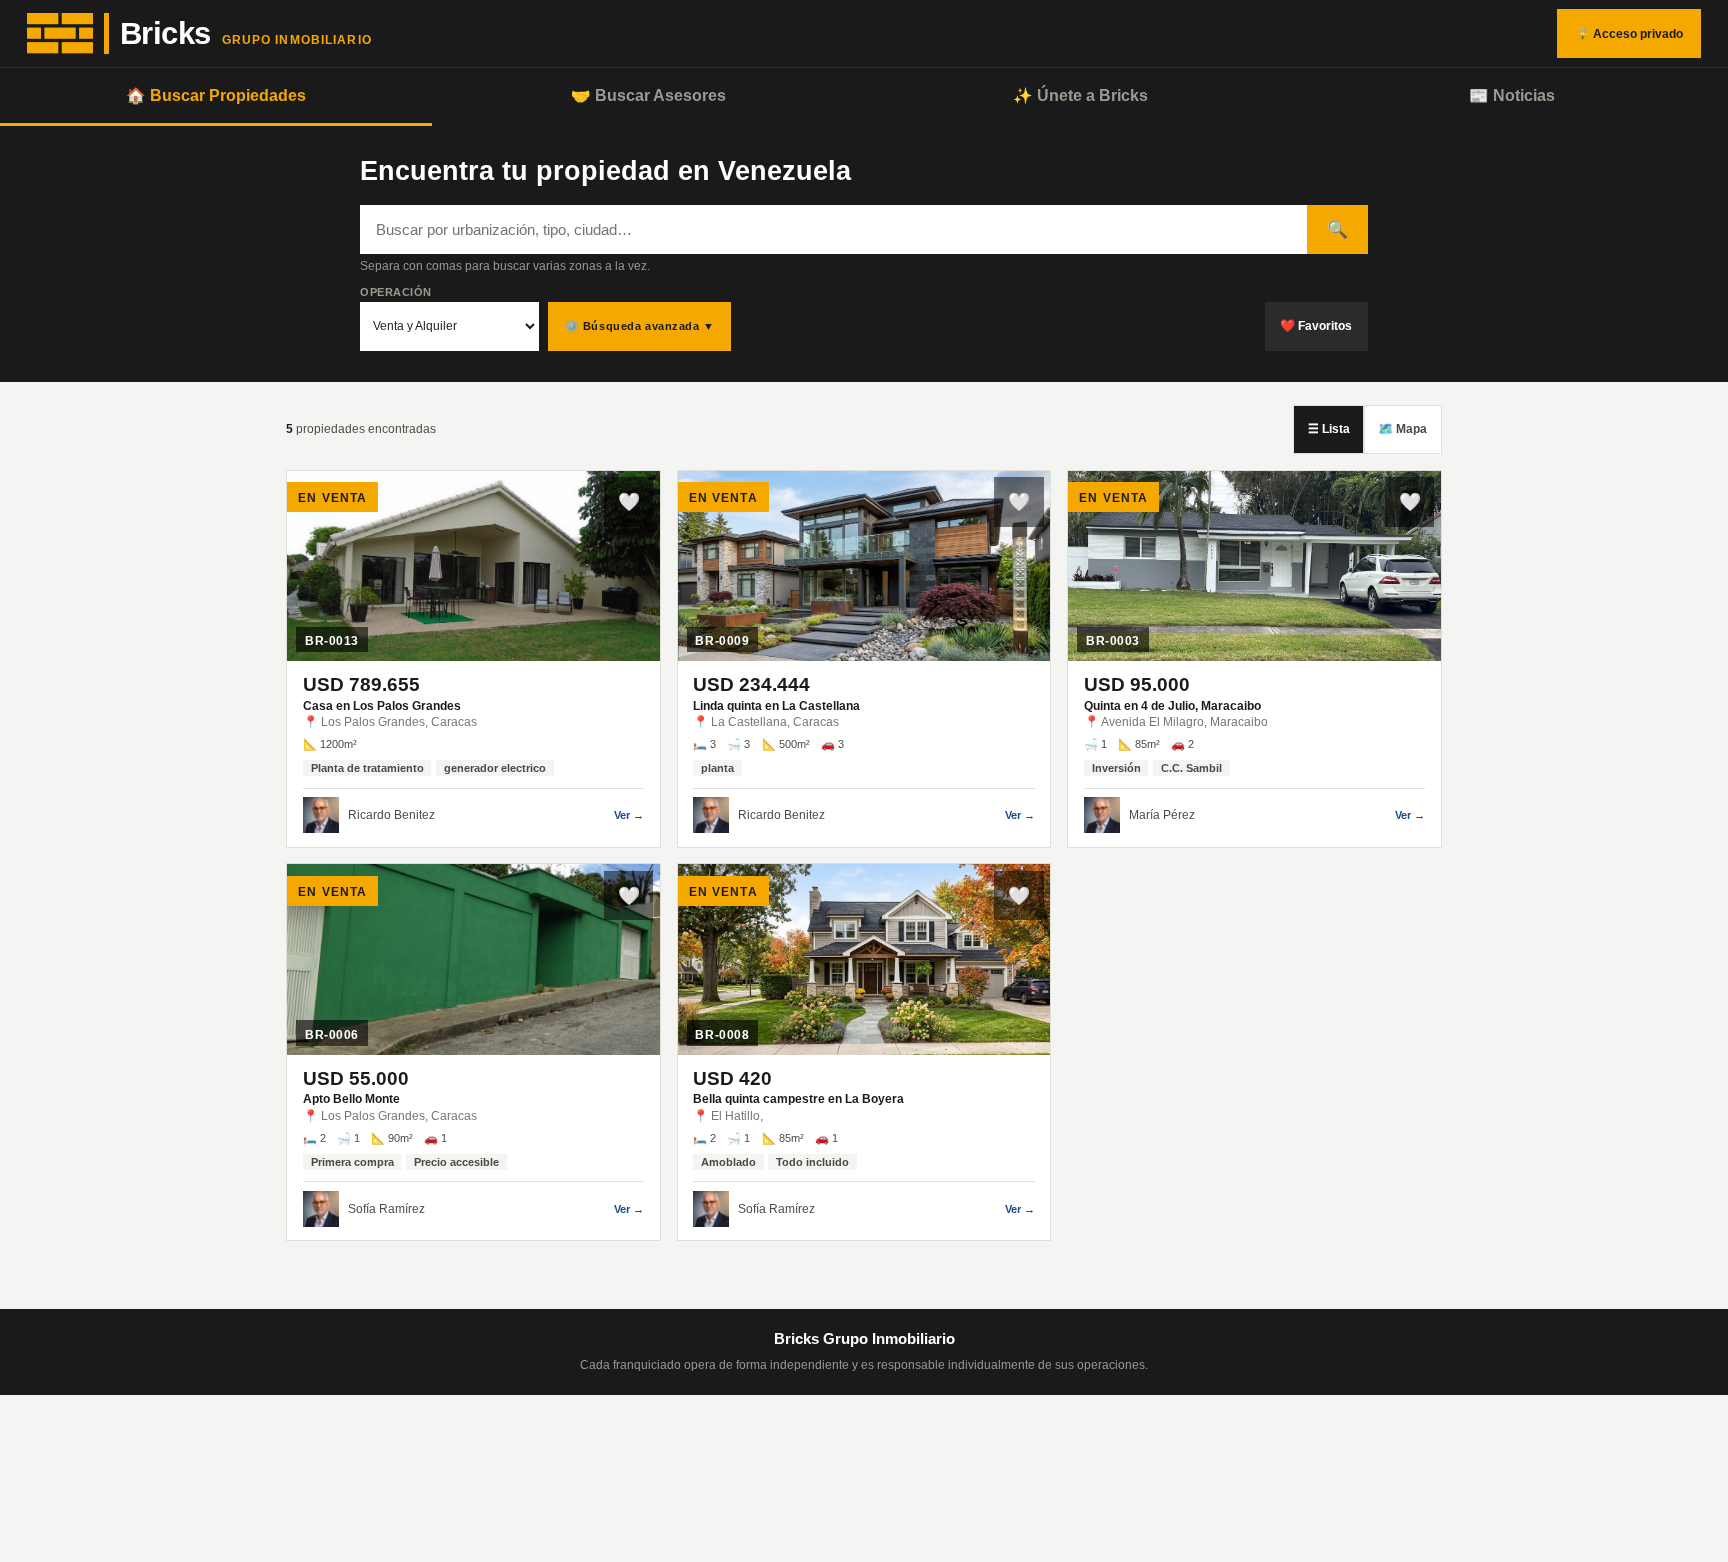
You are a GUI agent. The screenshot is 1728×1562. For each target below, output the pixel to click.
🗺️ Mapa (1402, 429)
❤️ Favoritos (1316, 326)
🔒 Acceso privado (1629, 34)
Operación (396, 292)
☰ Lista (1329, 429)
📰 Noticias (1512, 95)
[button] (473, 659)
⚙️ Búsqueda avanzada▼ (640, 326)
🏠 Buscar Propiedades (216, 95)
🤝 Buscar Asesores (648, 95)
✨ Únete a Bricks (1080, 95)
